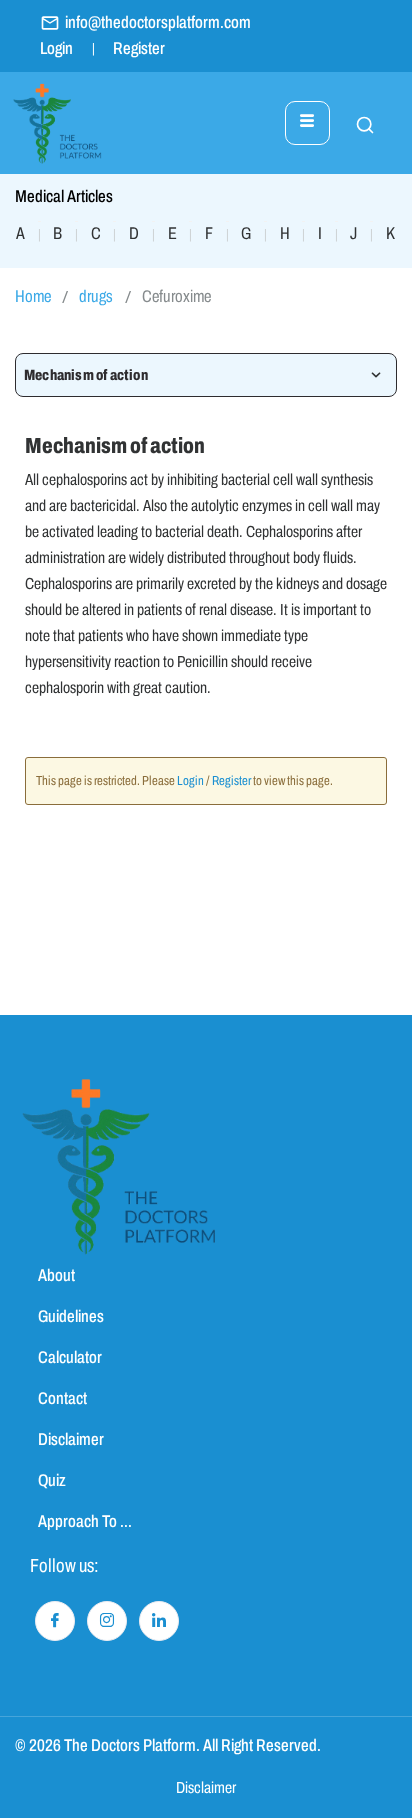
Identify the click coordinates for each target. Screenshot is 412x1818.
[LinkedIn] (159, 1621)
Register (139, 48)
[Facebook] (55, 1621)
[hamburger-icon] (307, 123)
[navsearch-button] (355, 123)
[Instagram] (107, 1621)
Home (33, 296)
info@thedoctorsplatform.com (158, 22)
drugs (96, 296)
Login (56, 48)
